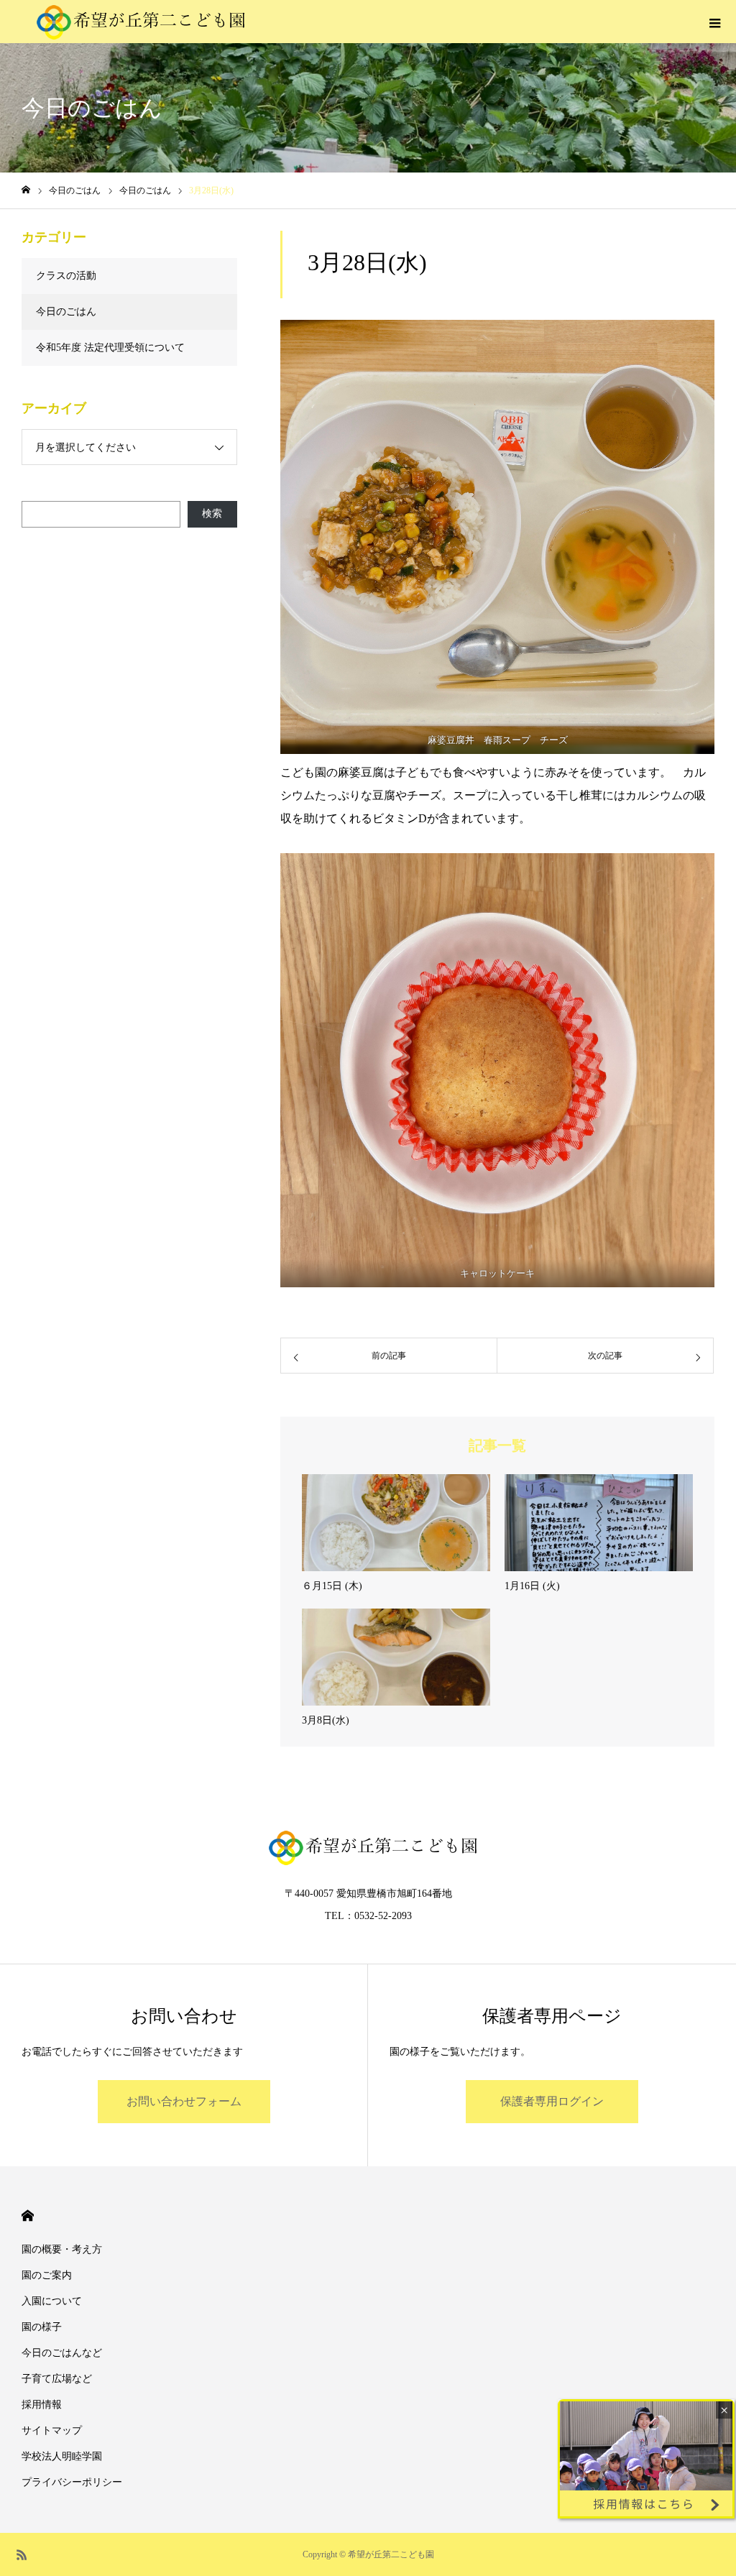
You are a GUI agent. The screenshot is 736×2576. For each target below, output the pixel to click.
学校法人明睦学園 (62, 2456)
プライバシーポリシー (72, 2482)
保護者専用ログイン (552, 2101)
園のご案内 (47, 2275)
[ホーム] (26, 190)
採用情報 (42, 2405)
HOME (28, 2216)
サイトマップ (52, 2430)
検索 (212, 514)
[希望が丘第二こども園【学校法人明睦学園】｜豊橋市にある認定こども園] (136, 22)
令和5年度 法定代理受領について (110, 348)
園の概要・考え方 (62, 2249)
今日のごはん (66, 312)
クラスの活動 (66, 276)
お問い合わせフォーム (184, 2101)
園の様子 (42, 2327)
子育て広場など (57, 2379)
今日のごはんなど (62, 2353)
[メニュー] (714, 22)
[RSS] (22, 2554)
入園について (52, 2301)
